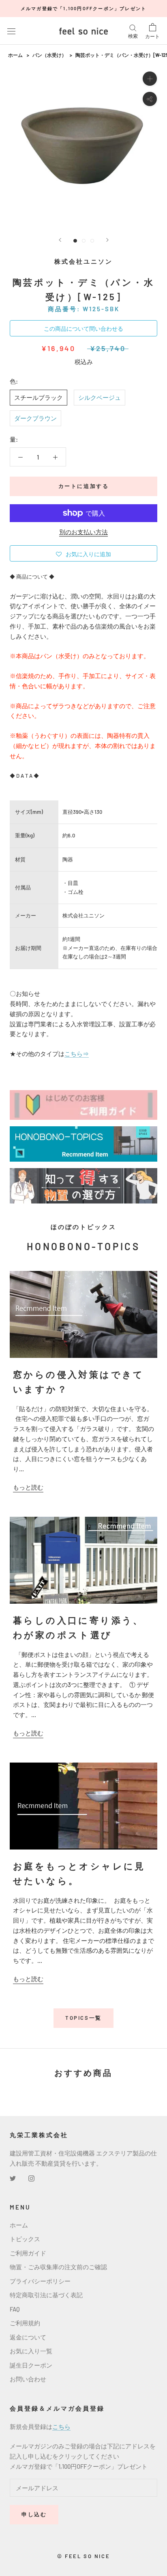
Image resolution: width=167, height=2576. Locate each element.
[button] (83, 553)
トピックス (25, 2239)
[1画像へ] (75, 241)
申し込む (34, 2514)
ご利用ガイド (28, 2253)
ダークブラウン (35, 418)
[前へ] (60, 240)
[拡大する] (150, 79)
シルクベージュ (100, 397)
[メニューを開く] (11, 31)
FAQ (15, 2309)
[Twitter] (13, 2178)
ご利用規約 (25, 2323)
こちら (61, 2426)
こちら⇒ (77, 1054)
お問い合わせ (28, 2379)
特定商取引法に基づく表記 (46, 2295)
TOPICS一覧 (83, 2018)
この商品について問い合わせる (83, 329)
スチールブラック (39, 397)
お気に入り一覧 (31, 2351)
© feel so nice (83, 2556)
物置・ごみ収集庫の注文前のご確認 (58, 2267)
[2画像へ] (84, 241)
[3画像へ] (92, 241)
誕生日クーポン (31, 2365)
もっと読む (28, 1487)
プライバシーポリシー (40, 2281)
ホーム (15, 55)
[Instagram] (31, 2178)
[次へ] (107, 240)
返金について (28, 2337)
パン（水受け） (49, 55)
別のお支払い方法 (83, 532)
